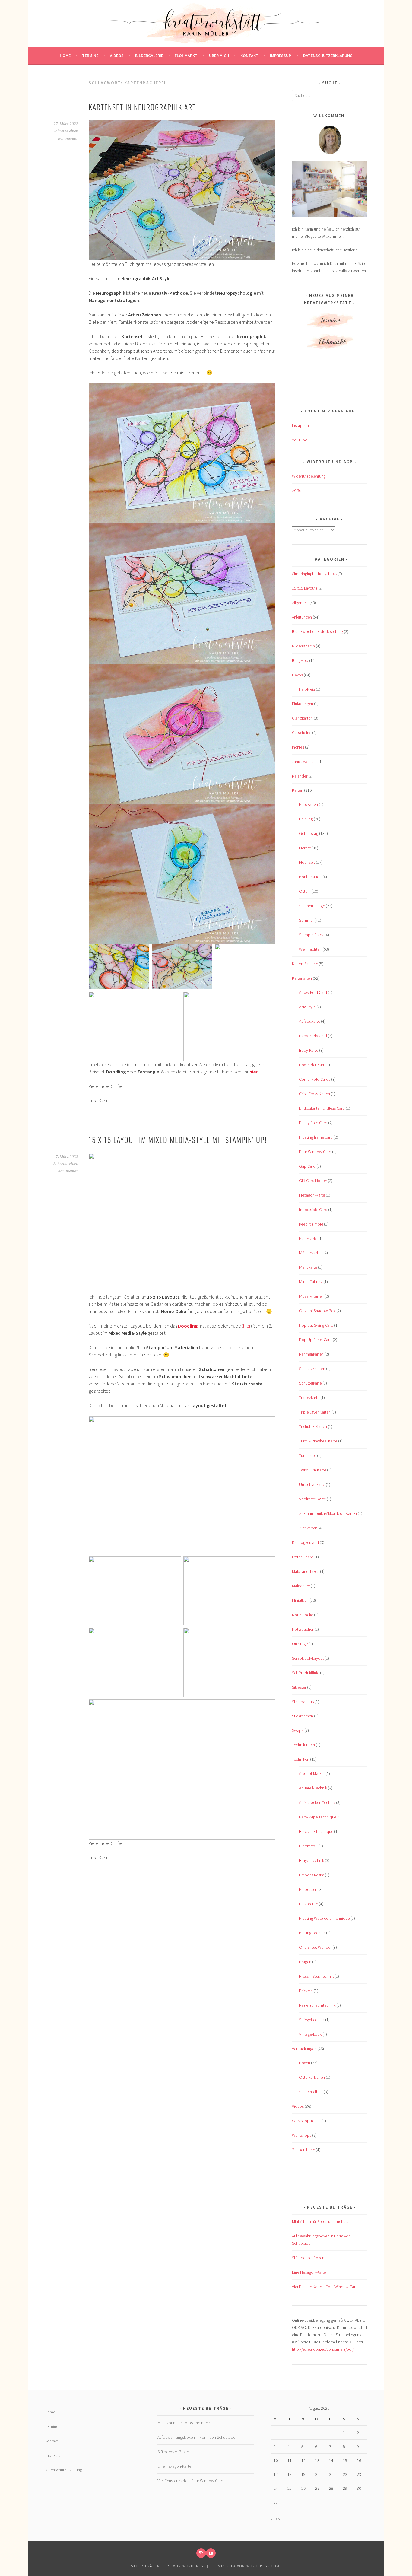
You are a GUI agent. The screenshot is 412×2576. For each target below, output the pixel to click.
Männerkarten (311, 1253)
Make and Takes (306, 1571)
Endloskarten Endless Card (322, 1108)
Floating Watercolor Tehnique (324, 1918)
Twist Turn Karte (313, 1470)
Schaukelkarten (312, 1369)
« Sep (275, 2519)
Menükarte (308, 1267)
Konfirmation (310, 877)
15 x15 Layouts (305, 588)
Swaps (298, 1730)
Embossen (308, 1889)
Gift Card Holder (313, 1181)
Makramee (301, 1586)
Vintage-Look (310, 2034)
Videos (117, 56)
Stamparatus (303, 1702)
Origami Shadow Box (317, 1311)
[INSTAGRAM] (201, 2553)
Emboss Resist (312, 1875)
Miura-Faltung (311, 1282)
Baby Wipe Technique (318, 1817)
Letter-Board (303, 1557)
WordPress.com (263, 2566)
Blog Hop (300, 660)
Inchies (298, 747)
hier (247, 1326)
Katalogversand (305, 1542)
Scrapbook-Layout (308, 1658)
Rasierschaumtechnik (317, 2005)
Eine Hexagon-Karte (309, 2272)
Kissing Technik (312, 1933)
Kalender (300, 776)
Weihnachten (310, 949)
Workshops (302, 2135)
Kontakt (249, 56)
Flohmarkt (186, 56)
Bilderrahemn (303, 646)
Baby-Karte (309, 1050)
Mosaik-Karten (311, 1296)
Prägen (305, 1962)
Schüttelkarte (310, 1383)
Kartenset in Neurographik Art (142, 107)
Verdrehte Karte (312, 1499)
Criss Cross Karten (315, 1094)
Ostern (305, 891)
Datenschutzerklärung (328, 56)
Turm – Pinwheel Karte (318, 1441)
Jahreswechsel (305, 762)
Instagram (300, 425)
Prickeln (306, 1991)
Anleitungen (302, 617)
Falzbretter (309, 1904)
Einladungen (303, 704)
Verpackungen (304, 2049)
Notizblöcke (303, 1615)
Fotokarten (309, 804)
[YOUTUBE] (211, 2553)
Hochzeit (307, 862)
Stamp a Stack (311, 935)
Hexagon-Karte (312, 1195)
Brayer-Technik (312, 1860)
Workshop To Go (306, 2121)
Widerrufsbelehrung (309, 476)
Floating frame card (316, 1137)
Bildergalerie (149, 56)
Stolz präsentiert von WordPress (168, 2566)
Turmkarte (308, 1455)
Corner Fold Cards (315, 1079)
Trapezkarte (309, 1398)
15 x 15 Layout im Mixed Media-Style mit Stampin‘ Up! (178, 1140)
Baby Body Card (313, 1036)
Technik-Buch (303, 1745)
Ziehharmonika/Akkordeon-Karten (328, 1513)
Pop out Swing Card (316, 1325)
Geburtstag (309, 833)
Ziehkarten (308, 1528)
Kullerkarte (308, 1239)
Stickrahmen (303, 1716)
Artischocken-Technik (317, 1802)
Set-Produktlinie (306, 1673)
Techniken (301, 1759)
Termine (90, 56)
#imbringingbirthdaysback (314, 574)
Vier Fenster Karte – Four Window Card (325, 2287)
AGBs (296, 491)
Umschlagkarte (312, 1484)
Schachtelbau (311, 2092)
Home (65, 56)
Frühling (306, 819)
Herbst (305, 848)
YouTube (299, 440)
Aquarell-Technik (313, 1788)
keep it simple (311, 1224)
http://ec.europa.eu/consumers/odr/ (323, 2349)
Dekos (297, 675)
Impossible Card (313, 1210)
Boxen (305, 2063)
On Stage (300, 1644)
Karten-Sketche (305, 964)
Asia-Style (307, 1007)
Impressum (281, 56)
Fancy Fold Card (313, 1123)
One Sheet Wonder (315, 1947)
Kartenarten (302, 978)
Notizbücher (303, 1629)
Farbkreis (307, 689)
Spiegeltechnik (312, 2020)
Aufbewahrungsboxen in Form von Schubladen (197, 2437)
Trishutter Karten (313, 1426)
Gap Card (307, 1166)
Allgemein (300, 603)
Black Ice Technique (316, 1831)
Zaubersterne (303, 2150)
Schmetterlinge (312, 906)
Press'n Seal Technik (316, 1976)
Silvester (299, 1687)
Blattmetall (308, 1846)
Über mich (219, 56)
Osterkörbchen (312, 2077)
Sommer (306, 920)
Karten (298, 790)
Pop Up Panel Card (315, 1340)
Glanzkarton (302, 718)
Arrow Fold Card (313, 992)
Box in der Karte (313, 1065)
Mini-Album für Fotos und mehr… (320, 2221)
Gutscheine (302, 733)
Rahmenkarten (311, 1354)
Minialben (300, 1600)
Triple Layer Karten (315, 1412)
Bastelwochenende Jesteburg (317, 631)
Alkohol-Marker (312, 1773)
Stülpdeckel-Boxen (308, 2258)
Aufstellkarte (310, 1021)
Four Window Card (315, 1152)
